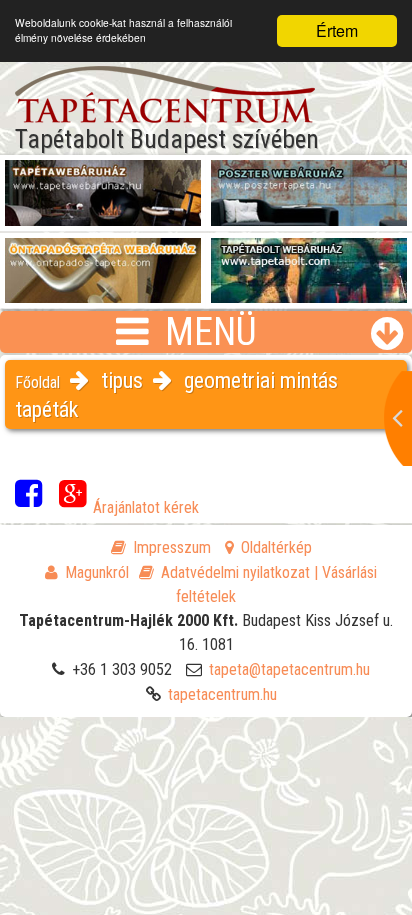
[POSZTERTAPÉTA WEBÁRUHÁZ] (309, 181)
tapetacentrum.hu (222, 694)
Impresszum (172, 547)
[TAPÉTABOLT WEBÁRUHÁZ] (309, 259)
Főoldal (37, 382)
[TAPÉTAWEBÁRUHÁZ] (103, 181)
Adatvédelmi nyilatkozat (235, 572)
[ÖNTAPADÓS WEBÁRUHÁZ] (103, 259)
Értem (337, 30)
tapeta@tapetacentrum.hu (289, 669)
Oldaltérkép (276, 547)
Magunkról (97, 572)
